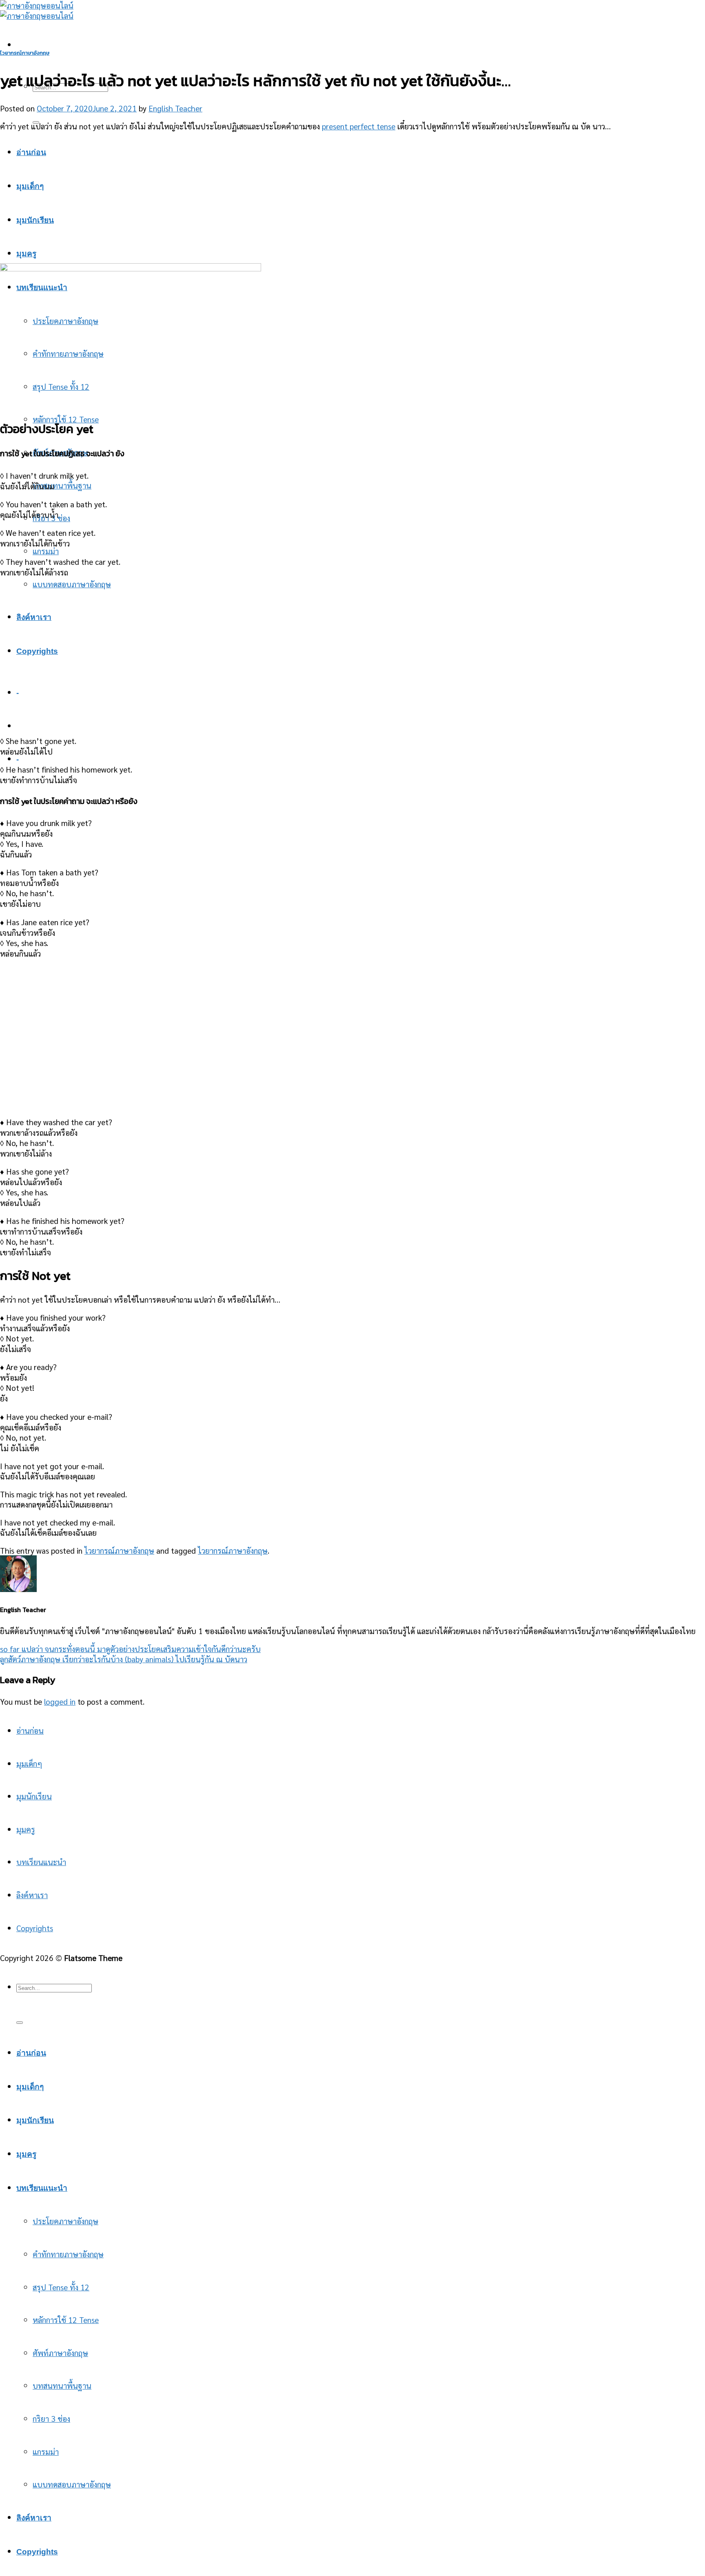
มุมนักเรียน (35, 220)
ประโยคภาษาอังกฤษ (65, 2221)
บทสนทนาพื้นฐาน (62, 485)
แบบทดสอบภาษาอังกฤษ (72, 584)
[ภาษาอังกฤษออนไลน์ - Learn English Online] (37, 10)
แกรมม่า (46, 551)
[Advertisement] (352, 196)
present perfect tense (359, 126)
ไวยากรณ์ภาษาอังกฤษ (25, 53)
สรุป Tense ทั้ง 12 (61, 2287)
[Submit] (20, 2023)
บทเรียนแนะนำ (41, 1862)
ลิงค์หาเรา (34, 617)
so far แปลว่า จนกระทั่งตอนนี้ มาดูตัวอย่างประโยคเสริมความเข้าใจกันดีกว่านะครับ (130, 1649)
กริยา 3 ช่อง (51, 2418)
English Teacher (175, 108)
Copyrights (37, 651)
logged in (60, 1701)
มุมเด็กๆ (30, 186)
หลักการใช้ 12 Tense (66, 419)
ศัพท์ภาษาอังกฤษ (60, 2353)
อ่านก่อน (31, 152)
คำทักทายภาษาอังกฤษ (68, 2254)
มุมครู (26, 254)
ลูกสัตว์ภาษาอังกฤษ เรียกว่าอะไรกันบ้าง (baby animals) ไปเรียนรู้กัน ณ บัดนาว (124, 1659)
